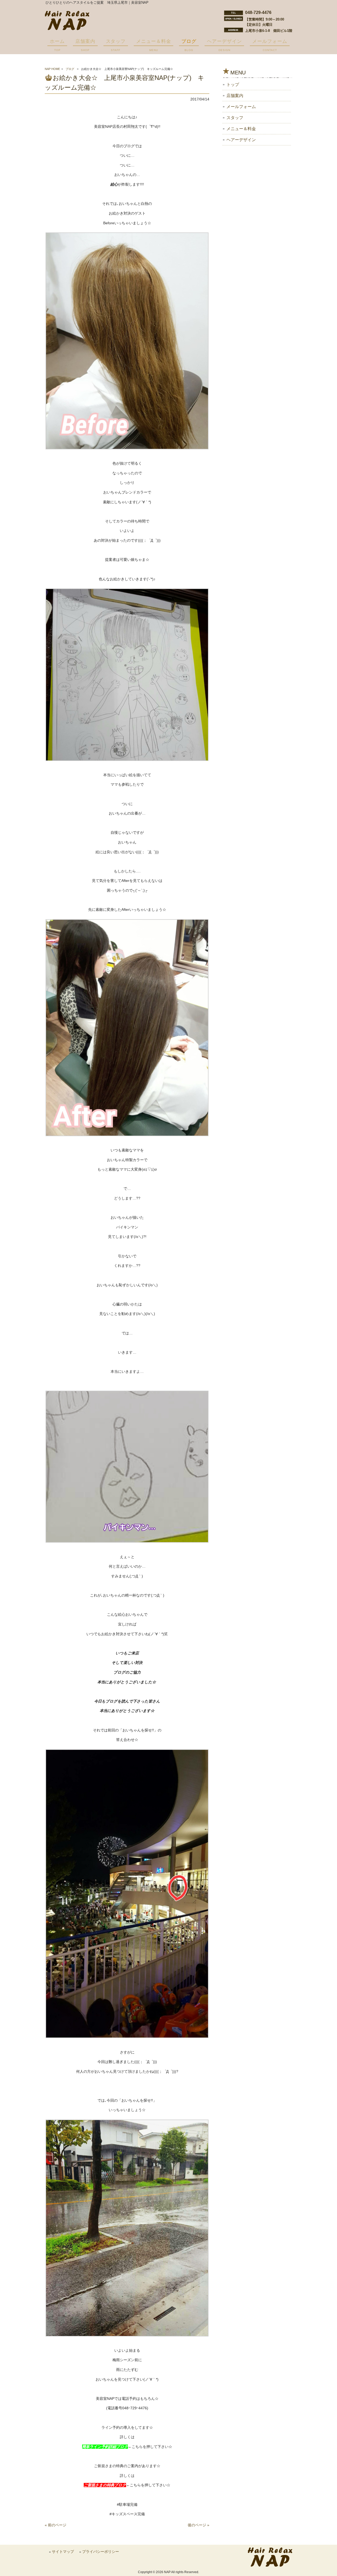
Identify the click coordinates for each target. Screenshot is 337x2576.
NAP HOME (52, 69)
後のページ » (199, 2525)
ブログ (70, 69)
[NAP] (67, 29)
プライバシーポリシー (101, 2552)
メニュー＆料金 (241, 129)
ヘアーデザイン (241, 140)
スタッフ (235, 118)
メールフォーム (241, 107)
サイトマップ (63, 2552)
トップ (233, 85)
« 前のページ (56, 2525)
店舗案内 (235, 96)
